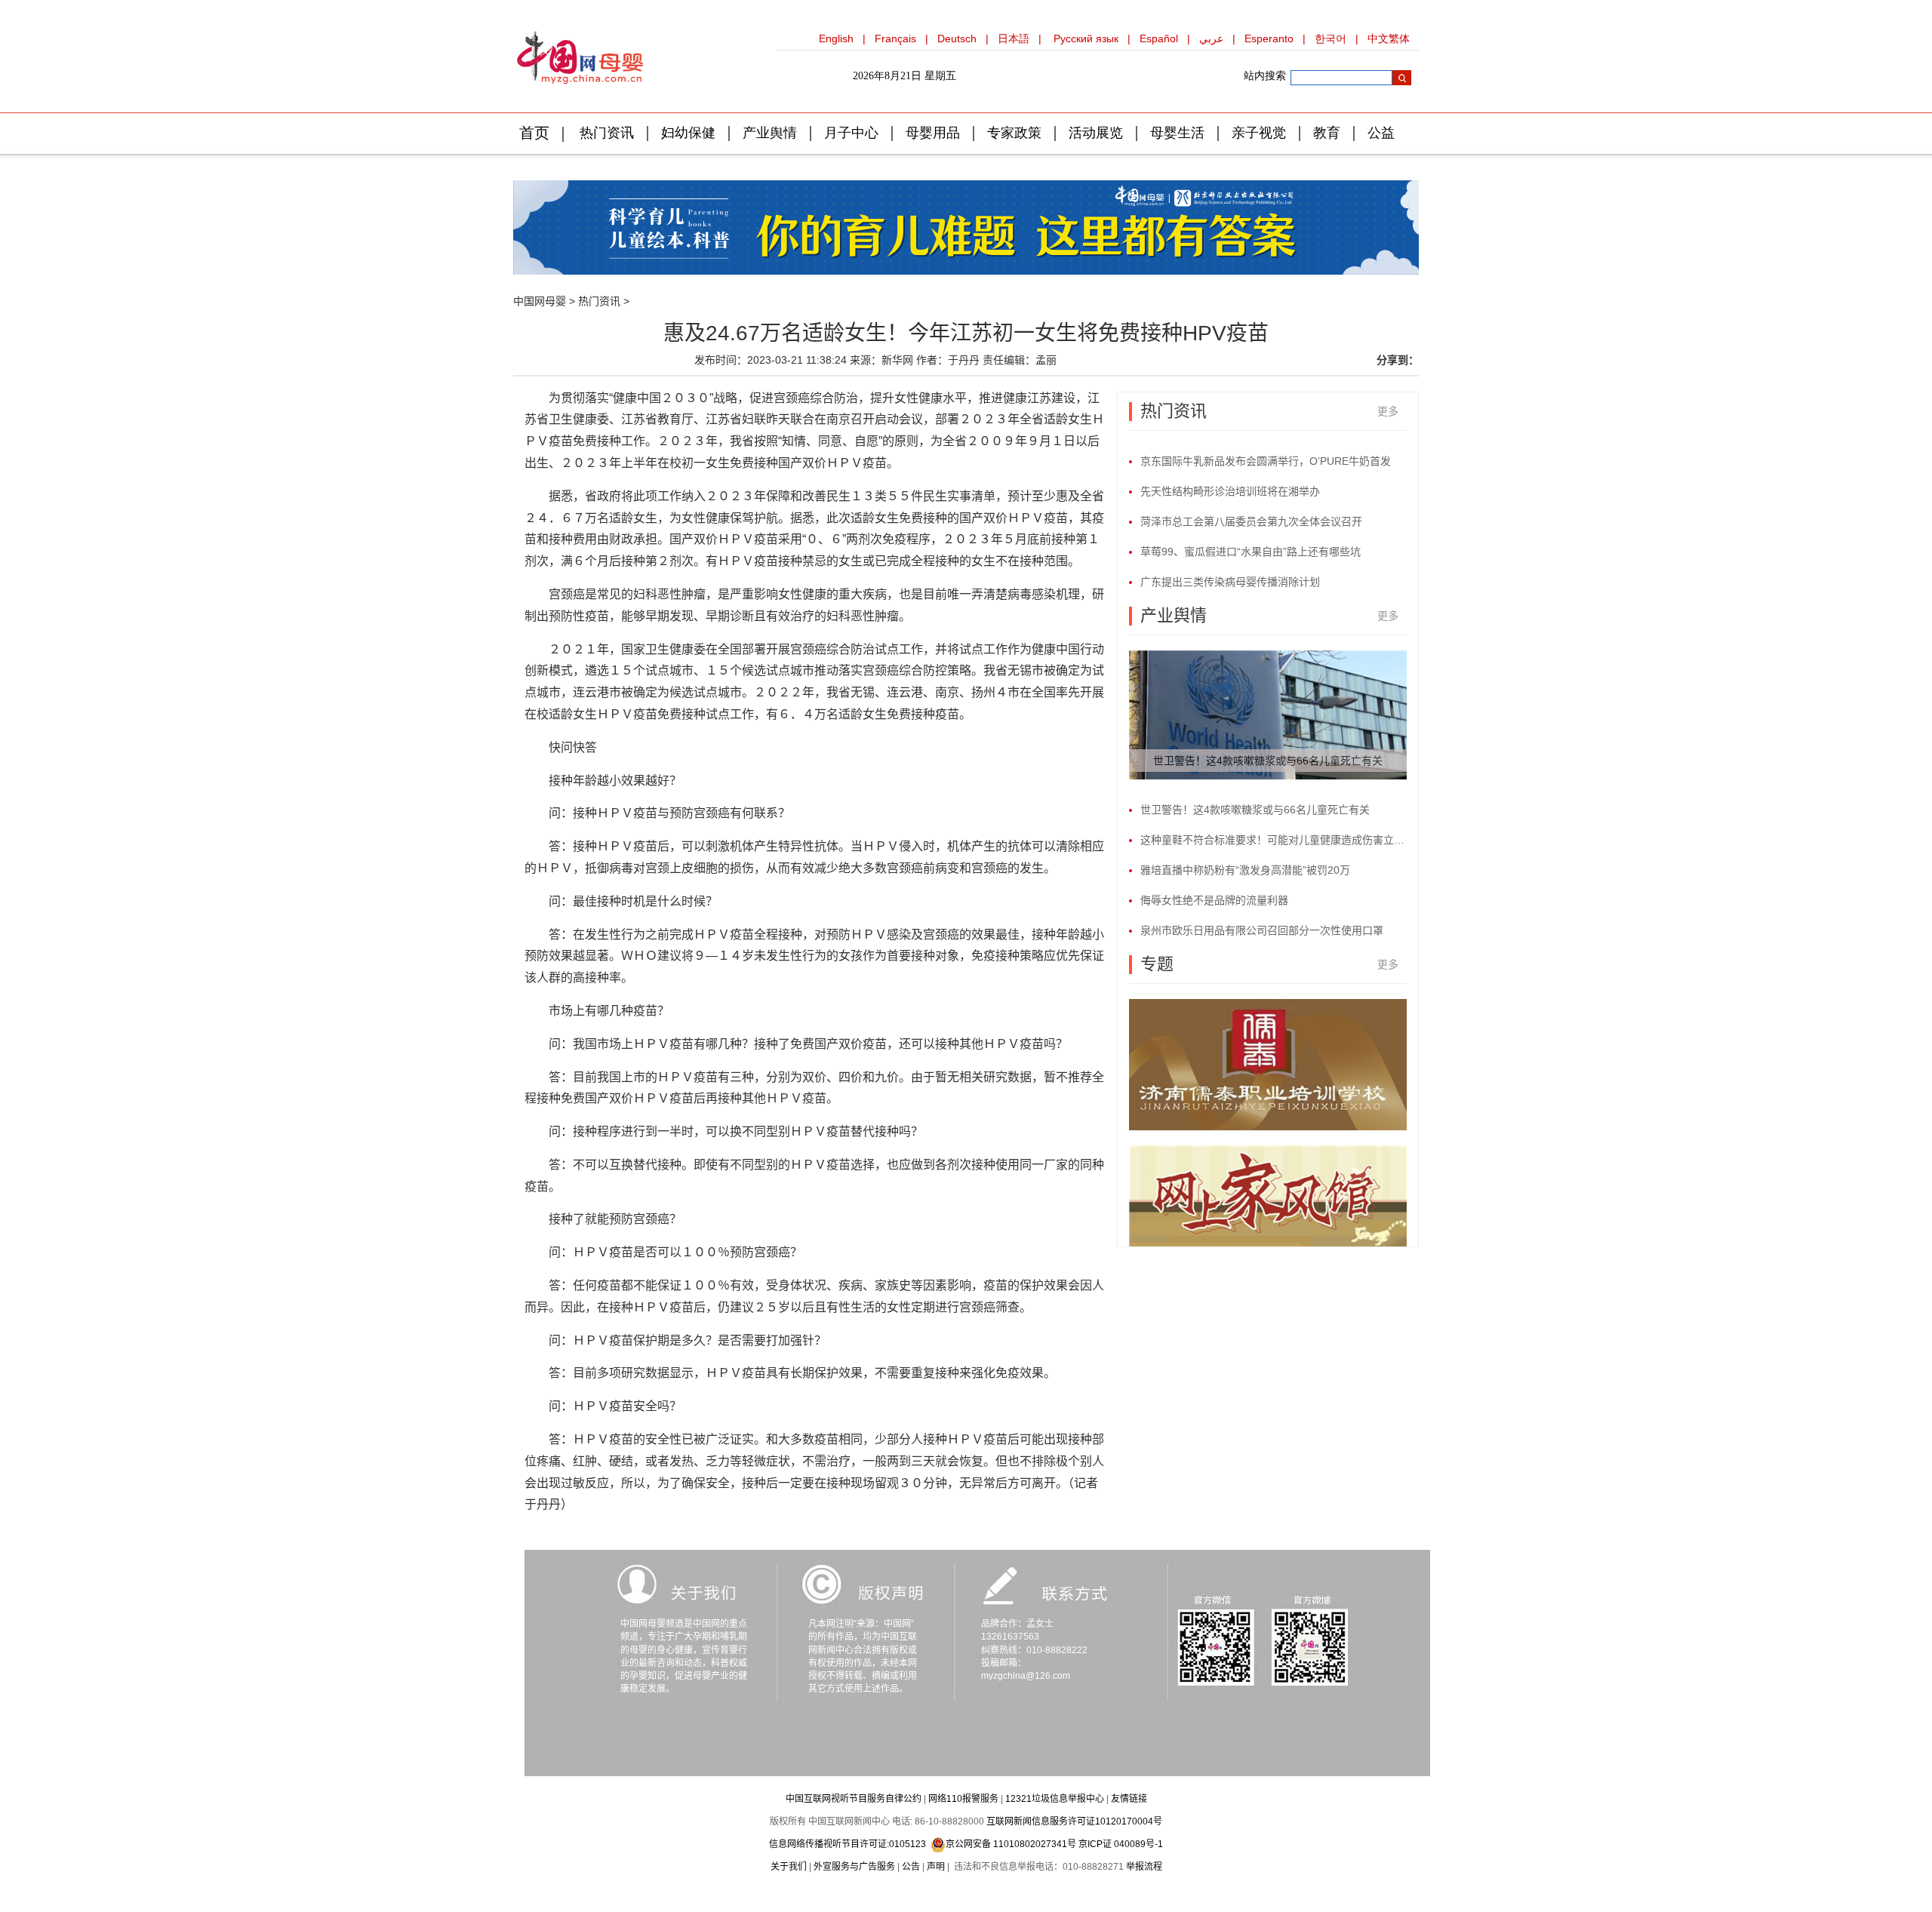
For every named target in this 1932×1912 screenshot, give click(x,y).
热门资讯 (599, 301)
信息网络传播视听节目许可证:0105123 (848, 1844)
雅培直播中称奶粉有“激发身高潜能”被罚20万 (1245, 870)
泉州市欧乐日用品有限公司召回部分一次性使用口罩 (1262, 930)
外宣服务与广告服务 (854, 1867)
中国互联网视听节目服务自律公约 (854, 1799)
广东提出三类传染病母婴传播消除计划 (1230, 582)
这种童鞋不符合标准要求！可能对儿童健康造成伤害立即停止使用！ (1274, 840)
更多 (1388, 411)
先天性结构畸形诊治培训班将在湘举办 (1230, 491)
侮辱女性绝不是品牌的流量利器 (1214, 900)
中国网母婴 (540, 301)
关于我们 (789, 1867)
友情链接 (1129, 1799)
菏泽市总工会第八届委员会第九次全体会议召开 (1251, 521)
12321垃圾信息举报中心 (1055, 1799)
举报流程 (1144, 1867)
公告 (911, 1867)
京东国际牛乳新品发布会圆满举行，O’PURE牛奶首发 (1266, 461)
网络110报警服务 (963, 1799)
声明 (936, 1867)
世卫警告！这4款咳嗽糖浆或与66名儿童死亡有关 (1268, 761)
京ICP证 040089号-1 (1121, 1844)
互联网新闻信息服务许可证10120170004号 (1074, 1821)
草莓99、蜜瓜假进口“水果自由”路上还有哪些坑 (1251, 552)
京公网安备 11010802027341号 (1011, 1844)
